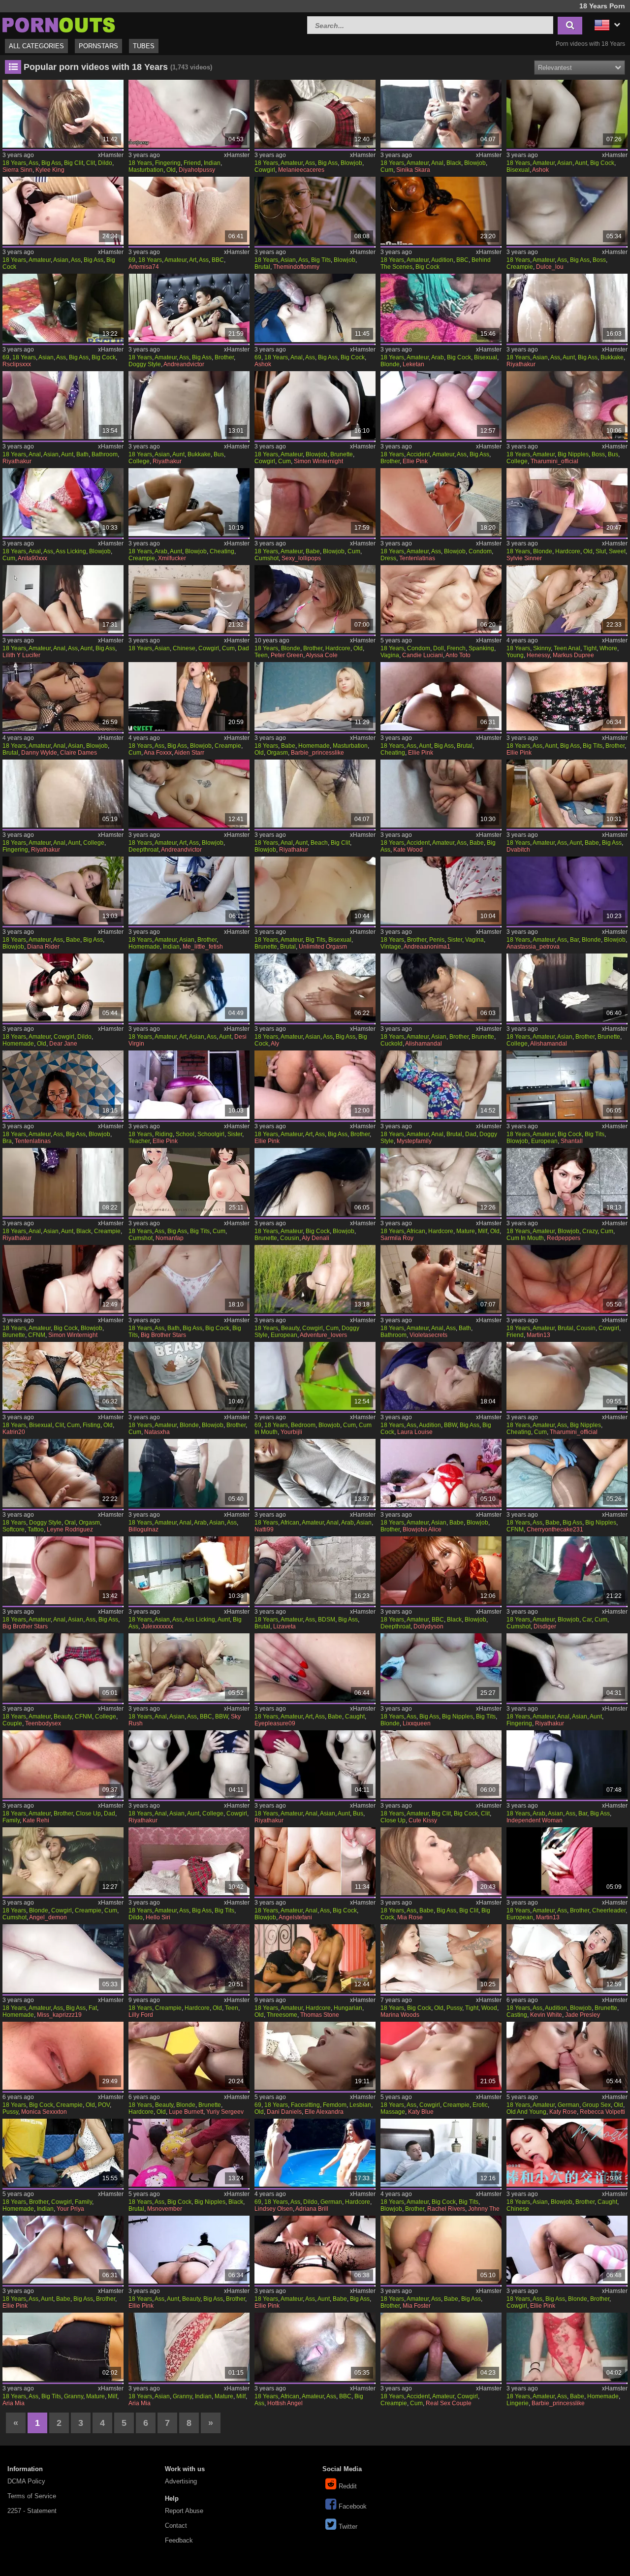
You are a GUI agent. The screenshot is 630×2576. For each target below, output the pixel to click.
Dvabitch (518, 850)
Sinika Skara (413, 170)
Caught (355, 1717)
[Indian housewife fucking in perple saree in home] (63, 502)
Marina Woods (400, 2015)
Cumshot (267, 558)
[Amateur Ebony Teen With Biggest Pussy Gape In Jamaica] (315, 2347)
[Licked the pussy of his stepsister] (63, 1764)
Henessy (538, 655)
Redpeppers (564, 1238)
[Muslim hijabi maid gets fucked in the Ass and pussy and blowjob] (189, 1473)
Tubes (144, 46)
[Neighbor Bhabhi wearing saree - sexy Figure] (189, 2347)
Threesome (282, 2015)
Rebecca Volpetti (602, 2112)
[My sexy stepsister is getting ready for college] (567, 987)
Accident (418, 454)
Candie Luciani (423, 655)
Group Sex (597, 2105)
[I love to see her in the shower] (441, 987)
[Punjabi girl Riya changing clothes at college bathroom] (63, 405)
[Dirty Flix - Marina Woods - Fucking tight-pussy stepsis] (441, 1958)
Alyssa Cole (322, 655)
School (185, 1134)
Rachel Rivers (446, 2209)
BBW (450, 1425)
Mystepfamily (414, 1141)
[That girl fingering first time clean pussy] (567, 308)
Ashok (540, 170)
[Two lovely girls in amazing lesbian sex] (315, 2056)
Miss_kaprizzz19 (59, 2015)
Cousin (290, 1238)
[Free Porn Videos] (59, 24)
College (139, 461)
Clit (91, 163)
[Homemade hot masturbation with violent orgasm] (315, 696)
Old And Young (526, 2112)
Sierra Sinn (17, 170)
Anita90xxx (32, 558)
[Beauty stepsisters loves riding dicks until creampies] (189, 2250)
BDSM (327, 1620)
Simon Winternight (318, 461)
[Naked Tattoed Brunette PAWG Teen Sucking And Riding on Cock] (315, 405)
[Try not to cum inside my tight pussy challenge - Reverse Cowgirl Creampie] (441, 2347)
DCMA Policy (26, 2481)
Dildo (105, 163)
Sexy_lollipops (301, 558)
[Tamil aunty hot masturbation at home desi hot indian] (315, 1764)
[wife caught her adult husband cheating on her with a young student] (315, 1667)
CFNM (37, 1335)
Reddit (348, 2486)
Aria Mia (14, 2403)
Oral (70, 1523)
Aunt (581, 163)
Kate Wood (408, 850)
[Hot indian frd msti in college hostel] (189, 1764)
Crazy (590, 1231)
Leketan (413, 364)
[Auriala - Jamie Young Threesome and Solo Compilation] (567, 2056)
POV (104, 2105)
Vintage (391, 947)
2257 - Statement (32, 2511)
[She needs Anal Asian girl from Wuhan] (63, 696)
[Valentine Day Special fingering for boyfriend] (189, 114)
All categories (36, 46)
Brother (224, 357)
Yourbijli (291, 1432)
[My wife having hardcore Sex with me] (441, 1182)
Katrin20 (14, 1432)
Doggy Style (145, 364)
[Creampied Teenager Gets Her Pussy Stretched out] (63, 2056)
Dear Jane (63, 1044)
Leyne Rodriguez (70, 1529)
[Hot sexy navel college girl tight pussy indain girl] (189, 405)
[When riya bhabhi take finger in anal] (567, 1667)
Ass (33, 163)
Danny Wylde (39, 753)
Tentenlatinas (417, 558)
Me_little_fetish (203, 947)
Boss (599, 260)
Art (193, 260)
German (568, 2105)
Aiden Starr (189, 753)
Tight (590, 648)
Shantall (572, 1141)
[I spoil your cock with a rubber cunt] (441, 114)
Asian (565, 163)
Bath (82, 454)
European (544, 1141)
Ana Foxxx (158, 753)
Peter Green (287, 655)
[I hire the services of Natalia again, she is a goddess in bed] (315, 1473)
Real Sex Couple (449, 2403)
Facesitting (305, 2105)
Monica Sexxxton (44, 2112)
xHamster (111, 155)
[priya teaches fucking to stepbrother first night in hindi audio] (63, 2153)
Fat (93, 2008)
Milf (483, 1231)
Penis (437, 940)
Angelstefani (295, 1917)
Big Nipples (573, 454)
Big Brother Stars (163, 1335)
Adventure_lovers (323, 1335)
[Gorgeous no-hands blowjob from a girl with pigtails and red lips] (315, 502)
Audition (442, 260)
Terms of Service (32, 2496)
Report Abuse (184, 2511)
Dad (243, 648)
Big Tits (321, 260)
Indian (212, 163)
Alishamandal (424, 1044)
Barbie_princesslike (317, 753)
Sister (455, 940)
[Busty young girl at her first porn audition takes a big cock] (441, 1376)
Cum (387, 170)
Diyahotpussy (197, 170)
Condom (480, 551)
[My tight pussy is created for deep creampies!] (441, 1764)
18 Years (14, 163)
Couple (12, 1723)
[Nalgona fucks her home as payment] (441, 890)
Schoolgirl (211, 1134)
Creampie (520, 267)
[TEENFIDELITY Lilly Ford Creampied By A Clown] (189, 1958)
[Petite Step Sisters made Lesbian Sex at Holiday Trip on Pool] (315, 2153)
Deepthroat (143, 850)
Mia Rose (410, 1917)
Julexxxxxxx (157, 1626)
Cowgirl (265, 170)
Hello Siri (158, 1917)
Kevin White (546, 2015)
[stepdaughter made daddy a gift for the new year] (441, 1473)
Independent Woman (535, 1820)
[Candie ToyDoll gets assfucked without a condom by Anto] (441, 599)
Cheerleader (609, 1910)
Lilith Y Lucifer (21, 655)
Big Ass (51, 163)
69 (132, 260)
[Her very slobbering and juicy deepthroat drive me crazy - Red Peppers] (567, 1182)
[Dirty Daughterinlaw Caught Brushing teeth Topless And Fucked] (189, 2153)
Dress (388, 558)
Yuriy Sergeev (225, 2112)
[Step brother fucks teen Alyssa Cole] (315, 599)
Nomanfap (170, 1238)
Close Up (88, 1813)
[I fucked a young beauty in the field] (315, 1279)
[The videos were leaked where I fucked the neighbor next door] (189, 502)
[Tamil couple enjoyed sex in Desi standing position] (189, 987)
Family (11, 1820)
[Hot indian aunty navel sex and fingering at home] (63, 1182)
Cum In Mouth (525, 1238)
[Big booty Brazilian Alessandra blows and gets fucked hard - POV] (63, 1084)
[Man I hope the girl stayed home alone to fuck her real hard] (441, 1084)
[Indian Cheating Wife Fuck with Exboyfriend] (567, 1376)
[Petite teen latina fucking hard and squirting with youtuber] (567, 1958)
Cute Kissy (423, 1820)
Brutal (262, 267)
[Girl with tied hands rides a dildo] (63, 987)
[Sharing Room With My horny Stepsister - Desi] (63, 2347)
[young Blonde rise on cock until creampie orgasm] (63, 1861)
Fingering (168, 163)
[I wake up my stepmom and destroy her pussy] (189, 794)
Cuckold (392, 1044)
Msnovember (165, 2209)
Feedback (179, 2540)
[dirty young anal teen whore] (567, 599)
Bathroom (105, 454)
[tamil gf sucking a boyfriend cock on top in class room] (63, 308)
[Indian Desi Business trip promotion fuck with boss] (567, 405)
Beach (319, 843)
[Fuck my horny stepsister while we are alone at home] (441, 2250)
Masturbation (146, 170)
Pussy (454, 2008)
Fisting (92, 1425)
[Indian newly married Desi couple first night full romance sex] (189, 1667)
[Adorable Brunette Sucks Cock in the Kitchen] (63, 1279)
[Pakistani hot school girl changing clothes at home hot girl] (315, 794)
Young (515, 655)
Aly (275, 1044)
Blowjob (351, 163)
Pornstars (98, 46)
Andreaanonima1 (427, 947)
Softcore (14, 1529)
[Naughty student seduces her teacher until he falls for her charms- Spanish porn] (315, 114)
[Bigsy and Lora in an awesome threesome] (315, 1958)
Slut (601, 551)
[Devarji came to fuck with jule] (189, 1570)
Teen (261, 655)
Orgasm (277, 753)
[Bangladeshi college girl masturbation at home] (63, 794)
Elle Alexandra (324, 2112)
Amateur (292, 163)
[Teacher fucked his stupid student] (63, 890)
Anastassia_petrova (533, 947)
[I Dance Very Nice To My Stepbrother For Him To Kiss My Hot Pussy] (189, 211)
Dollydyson (428, 1626)
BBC (218, 260)
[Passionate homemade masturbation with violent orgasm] (567, 2347)
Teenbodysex (43, 1723)
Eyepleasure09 (275, 1723)
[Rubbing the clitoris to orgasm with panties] (63, 1376)
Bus (219, 454)
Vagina (390, 655)
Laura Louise (415, 1432)
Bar (574, 940)
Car (587, 1620)
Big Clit (74, 163)
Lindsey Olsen (274, 2209)
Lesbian (360, 2105)
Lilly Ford (141, 2015)
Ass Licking (71, 551)
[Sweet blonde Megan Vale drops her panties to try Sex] (189, 2056)
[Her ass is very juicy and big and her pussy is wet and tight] (63, 1958)
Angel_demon (48, 1917)
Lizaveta (284, 1626)
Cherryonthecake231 (555, 1529)
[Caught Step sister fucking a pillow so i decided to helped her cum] (567, 890)
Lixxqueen (417, 1723)
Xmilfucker (172, 558)
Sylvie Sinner (524, 558)
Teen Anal (567, 648)
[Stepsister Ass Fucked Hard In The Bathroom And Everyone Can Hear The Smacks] (441, 1279)
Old (171, 170)
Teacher (139, 1141)
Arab (438, 357)
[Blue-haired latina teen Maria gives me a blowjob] (441, 502)
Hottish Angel (285, 2403)
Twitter (348, 2527)
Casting (517, 2015)
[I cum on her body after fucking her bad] (315, 890)
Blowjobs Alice (422, 1529)
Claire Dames (79, 753)
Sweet (617, 551)
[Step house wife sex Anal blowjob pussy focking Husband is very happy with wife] (315, 308)
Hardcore (568, 551)
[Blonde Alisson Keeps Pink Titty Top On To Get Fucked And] (567, 502)
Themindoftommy (296, 267)
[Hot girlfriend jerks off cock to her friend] (63, 1667)
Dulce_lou (550, 267)
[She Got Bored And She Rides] (441, 1861)
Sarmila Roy (397, 1238)
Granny (74, 2396)
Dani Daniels (284, 2112)
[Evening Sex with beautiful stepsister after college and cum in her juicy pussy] (567, 794)
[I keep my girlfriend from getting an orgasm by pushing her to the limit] (567, 1473)
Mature (466, 1231)
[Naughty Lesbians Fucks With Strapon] (63, 114)
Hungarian (348, 2008)
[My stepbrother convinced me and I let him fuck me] (63, 599)
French (456, 648)
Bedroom (303, 1425)
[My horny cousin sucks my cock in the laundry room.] (315, 1182)
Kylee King (50, 170)
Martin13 (538, 1335)
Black (454, 163)
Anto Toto (458, 655)
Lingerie (518, 2403)
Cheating (222, 551)
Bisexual (518, 170)
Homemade (314, 746)
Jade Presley (583, 2015)
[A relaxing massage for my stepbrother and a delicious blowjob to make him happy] (315, 987)
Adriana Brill (312, 2209)
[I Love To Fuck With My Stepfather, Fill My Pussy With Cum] (63, 1570)
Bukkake (612, 357)
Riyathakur (521, 364)
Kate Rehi (36, 1820)
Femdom (335, 2105)
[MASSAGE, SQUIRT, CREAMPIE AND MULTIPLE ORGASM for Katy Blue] (441, 2056)
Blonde (390, 364)
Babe (313, 551)
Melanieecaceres (301, 170)
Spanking (481, 648)
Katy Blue (421, 2112)
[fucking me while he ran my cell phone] (441, 1667)
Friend (192, 163)
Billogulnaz (143, 1529)
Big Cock (602, 163)
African (416, 1231)
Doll (439, 648)
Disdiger (545, 1626)
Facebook (353, 2506)
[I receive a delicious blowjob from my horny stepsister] (189, 1376)
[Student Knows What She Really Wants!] (189, 1861)
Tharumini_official (554, 461)
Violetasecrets (428, 1335)
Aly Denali (315, 1238)
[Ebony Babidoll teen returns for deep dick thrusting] (441, 211)
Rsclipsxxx (17, 364)
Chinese (184, 648)
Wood (489, 2008)
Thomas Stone (320, 2015)
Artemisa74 (144, 267)
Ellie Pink (415, 461)
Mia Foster (417, 2306)
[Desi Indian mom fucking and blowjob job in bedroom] (315, 1376)
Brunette (342, 454)
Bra (7, 1141)
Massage (393, 2112)
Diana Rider (43, 947)
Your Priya (70, 2209)
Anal (437, 163)
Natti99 (264, 1529)
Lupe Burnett (186, 2112)
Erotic (480, 2105)
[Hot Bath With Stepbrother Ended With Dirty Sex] (189, 1279)
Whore (608, 648)
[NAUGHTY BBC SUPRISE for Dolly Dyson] (441, 1570)
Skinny (542, 648)
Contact (176, 2526)
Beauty (290, 1328)
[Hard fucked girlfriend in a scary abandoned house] (567, 1570)
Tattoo (36, 1529)
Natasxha (157, 1432)
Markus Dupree (573, 655)
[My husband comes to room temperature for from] (441, 308)
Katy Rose (563, 2112)
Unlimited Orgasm (323, 947)
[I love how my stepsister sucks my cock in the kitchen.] (567, 1084)
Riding (164, 1134)
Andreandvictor (184, 364)
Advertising (181, 2481)
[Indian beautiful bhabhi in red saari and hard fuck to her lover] (567, 114)
